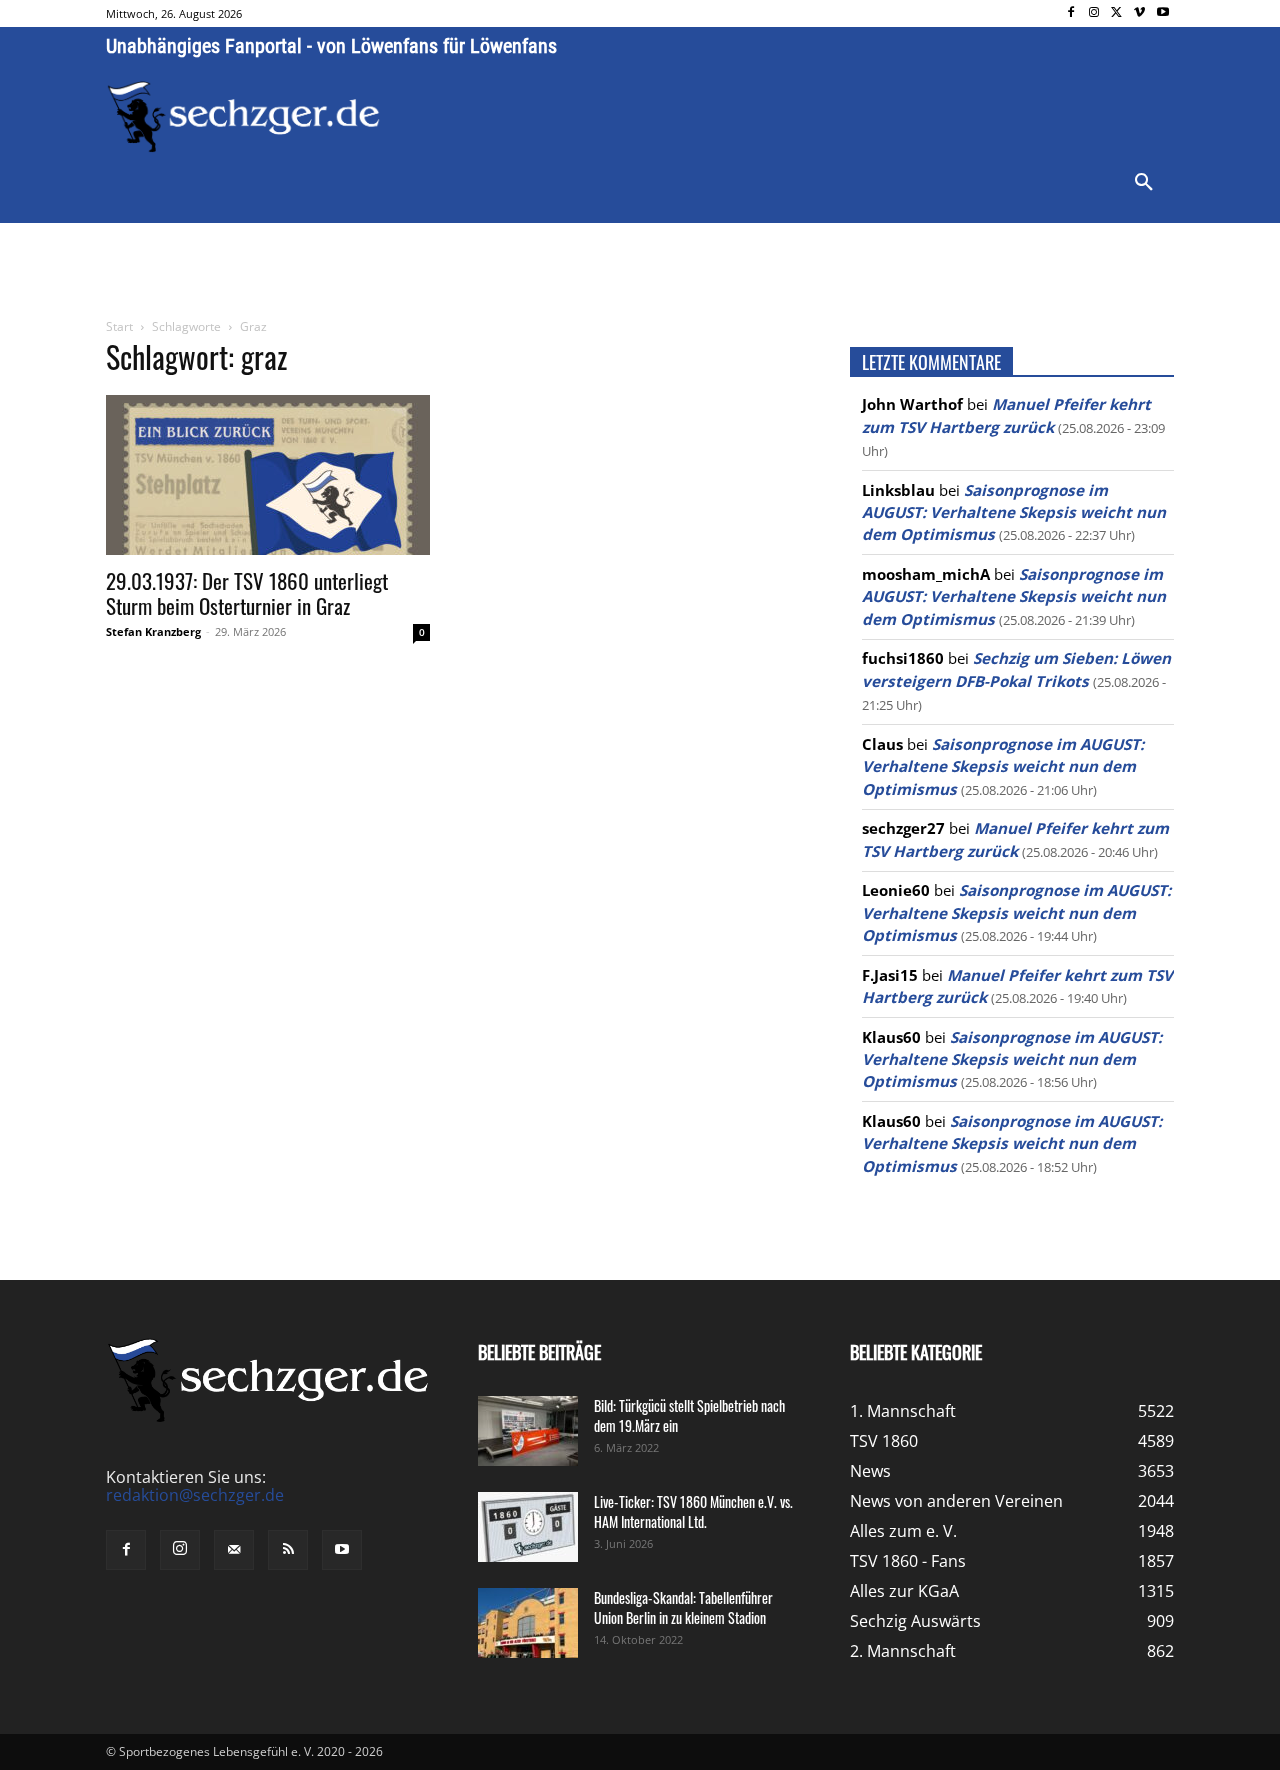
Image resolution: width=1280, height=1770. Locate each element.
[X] (1117, 13)
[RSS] (288, 1550)
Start (119, 326)
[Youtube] (1162, 13)
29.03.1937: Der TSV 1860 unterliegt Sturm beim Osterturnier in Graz (247, 593)
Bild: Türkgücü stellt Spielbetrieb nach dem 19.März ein (689, 1415)
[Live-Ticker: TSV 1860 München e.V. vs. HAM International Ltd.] (528, 1527)
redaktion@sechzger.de (195, 1495)
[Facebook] (1071, 13)
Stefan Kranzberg (153, 631)
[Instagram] (1094, 13)
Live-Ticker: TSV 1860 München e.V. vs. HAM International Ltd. (693, 1511)
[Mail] (234, 1550)
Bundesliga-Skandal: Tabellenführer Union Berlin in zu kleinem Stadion (683, 1607)
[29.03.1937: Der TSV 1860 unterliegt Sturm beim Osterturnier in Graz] (268, 475)
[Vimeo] (1139, 13)
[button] (1144, 183)
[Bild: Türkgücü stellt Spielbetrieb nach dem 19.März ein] (528, 1431)
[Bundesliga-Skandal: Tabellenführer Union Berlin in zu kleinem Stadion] (528, 1623)
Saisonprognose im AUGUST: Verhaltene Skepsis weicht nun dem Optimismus (1014, 512)
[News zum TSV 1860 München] (243, 117)
